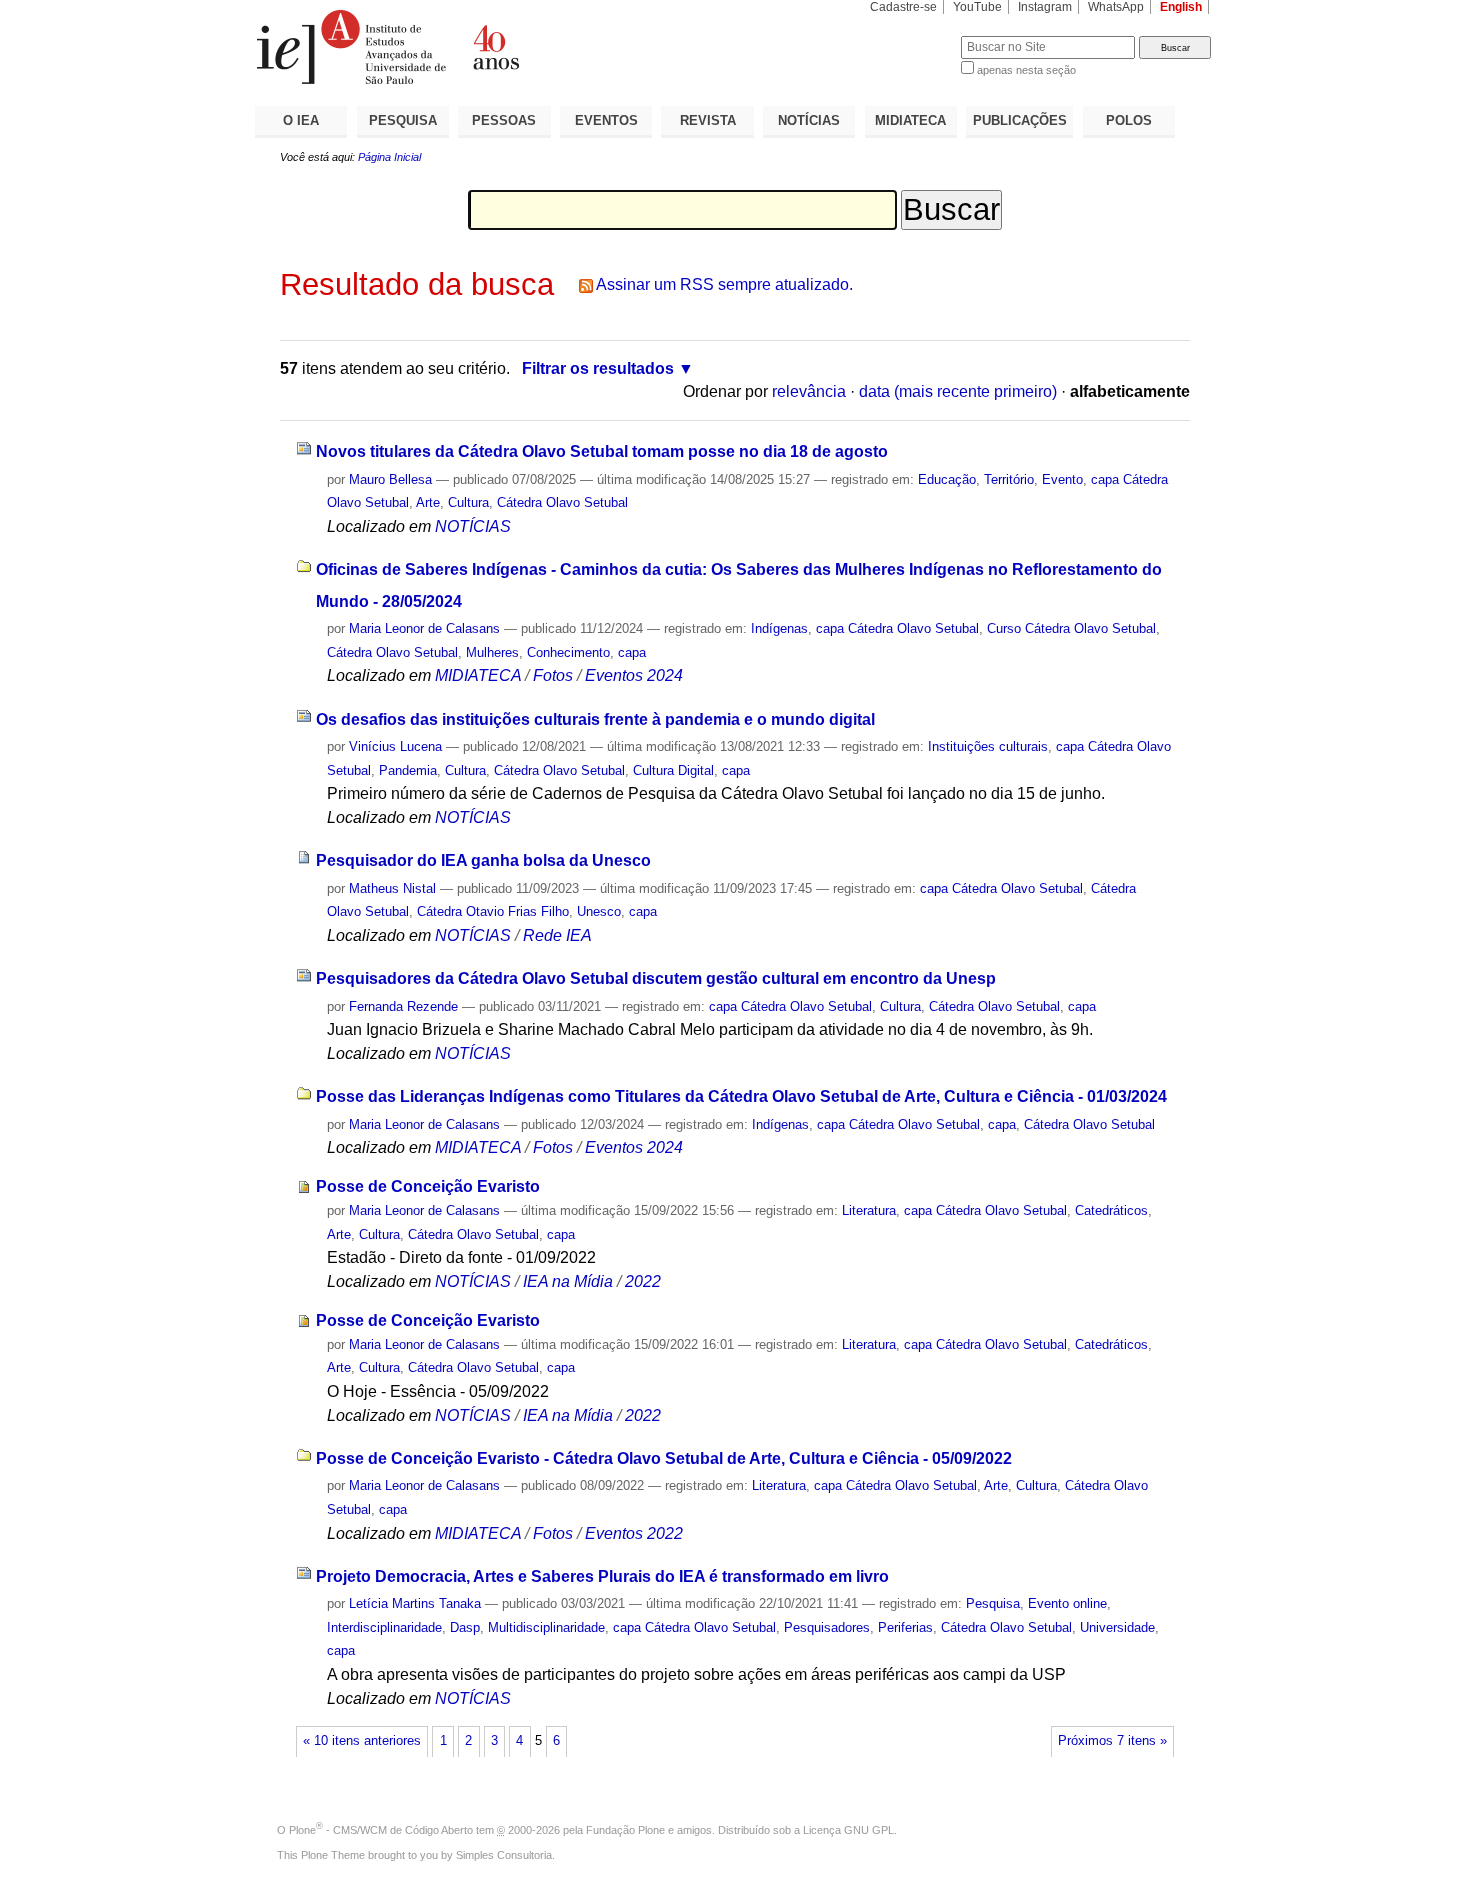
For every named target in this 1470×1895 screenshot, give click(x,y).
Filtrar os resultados (598, 368)
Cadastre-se (903, 7)
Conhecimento (568, 652)
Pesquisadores (827, 1627)
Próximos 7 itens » (1112, 1741)
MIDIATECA (910, 120)
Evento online (1067, 1603)
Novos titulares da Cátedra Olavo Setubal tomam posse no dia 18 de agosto (602, 451)
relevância (809, 391)
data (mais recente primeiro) (958, 391)
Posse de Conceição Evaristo (428, 1186)
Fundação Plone (625, 1830)
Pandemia (408, 770)
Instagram (1045, 7)
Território (1009, 479)
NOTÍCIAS (809, 120)
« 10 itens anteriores (362, 1741)
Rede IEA (557, 935)
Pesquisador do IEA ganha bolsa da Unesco (483, 860)
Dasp (465, 1627)
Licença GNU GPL (848, 1830)
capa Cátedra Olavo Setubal (897, 628)
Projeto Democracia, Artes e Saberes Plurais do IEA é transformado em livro (602, 1576)
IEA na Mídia (568, 1281)
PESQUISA (403, 120)
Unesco (599, 911)
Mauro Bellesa (390, 479)
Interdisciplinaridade (384, 1627)
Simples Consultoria (504, 1855)
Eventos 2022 (634, 1533)
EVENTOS (606, 120)
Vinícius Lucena (395, 746)
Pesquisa (993, 1603)
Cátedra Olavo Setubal (562, 502)
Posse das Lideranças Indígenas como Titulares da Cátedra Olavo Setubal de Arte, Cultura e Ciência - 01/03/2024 (741, 1096)
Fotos (553, 675)
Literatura (869, 1210)
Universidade (1117, 1627)
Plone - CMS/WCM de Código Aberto (381, 1830)
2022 (643, 1281)
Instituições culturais (988, 746)
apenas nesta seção (1026, 70)
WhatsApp (1116, 7)
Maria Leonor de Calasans (424, 628)
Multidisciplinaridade (546, 1627)
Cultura (468, 502)
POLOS (1129, 120)
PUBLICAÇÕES (1020, 120)
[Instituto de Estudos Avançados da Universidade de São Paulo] (495, 47)
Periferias (905, 1627)
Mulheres (492, 652)
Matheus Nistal (392, 888)
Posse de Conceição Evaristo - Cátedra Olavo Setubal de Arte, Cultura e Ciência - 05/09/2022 (664, 1458)
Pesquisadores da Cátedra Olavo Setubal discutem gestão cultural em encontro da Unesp (656, 978)
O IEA (301, 120)
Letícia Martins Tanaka (415, 1603)
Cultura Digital (673, 770)
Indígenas (779, 628)
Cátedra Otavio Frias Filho (493, 911)
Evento (1062, 479)
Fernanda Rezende (403, 1006)
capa (632, 652)
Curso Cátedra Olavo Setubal (1071, 628)
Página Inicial (389, 157)
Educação (947, 479)
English (1181, 7)
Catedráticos (1111, 1210)
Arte (428, 502)
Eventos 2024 (634, 675)
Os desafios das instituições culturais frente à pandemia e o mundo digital (595, 719)
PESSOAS (504, 120)
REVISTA (708, 120)
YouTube (977, 7)
